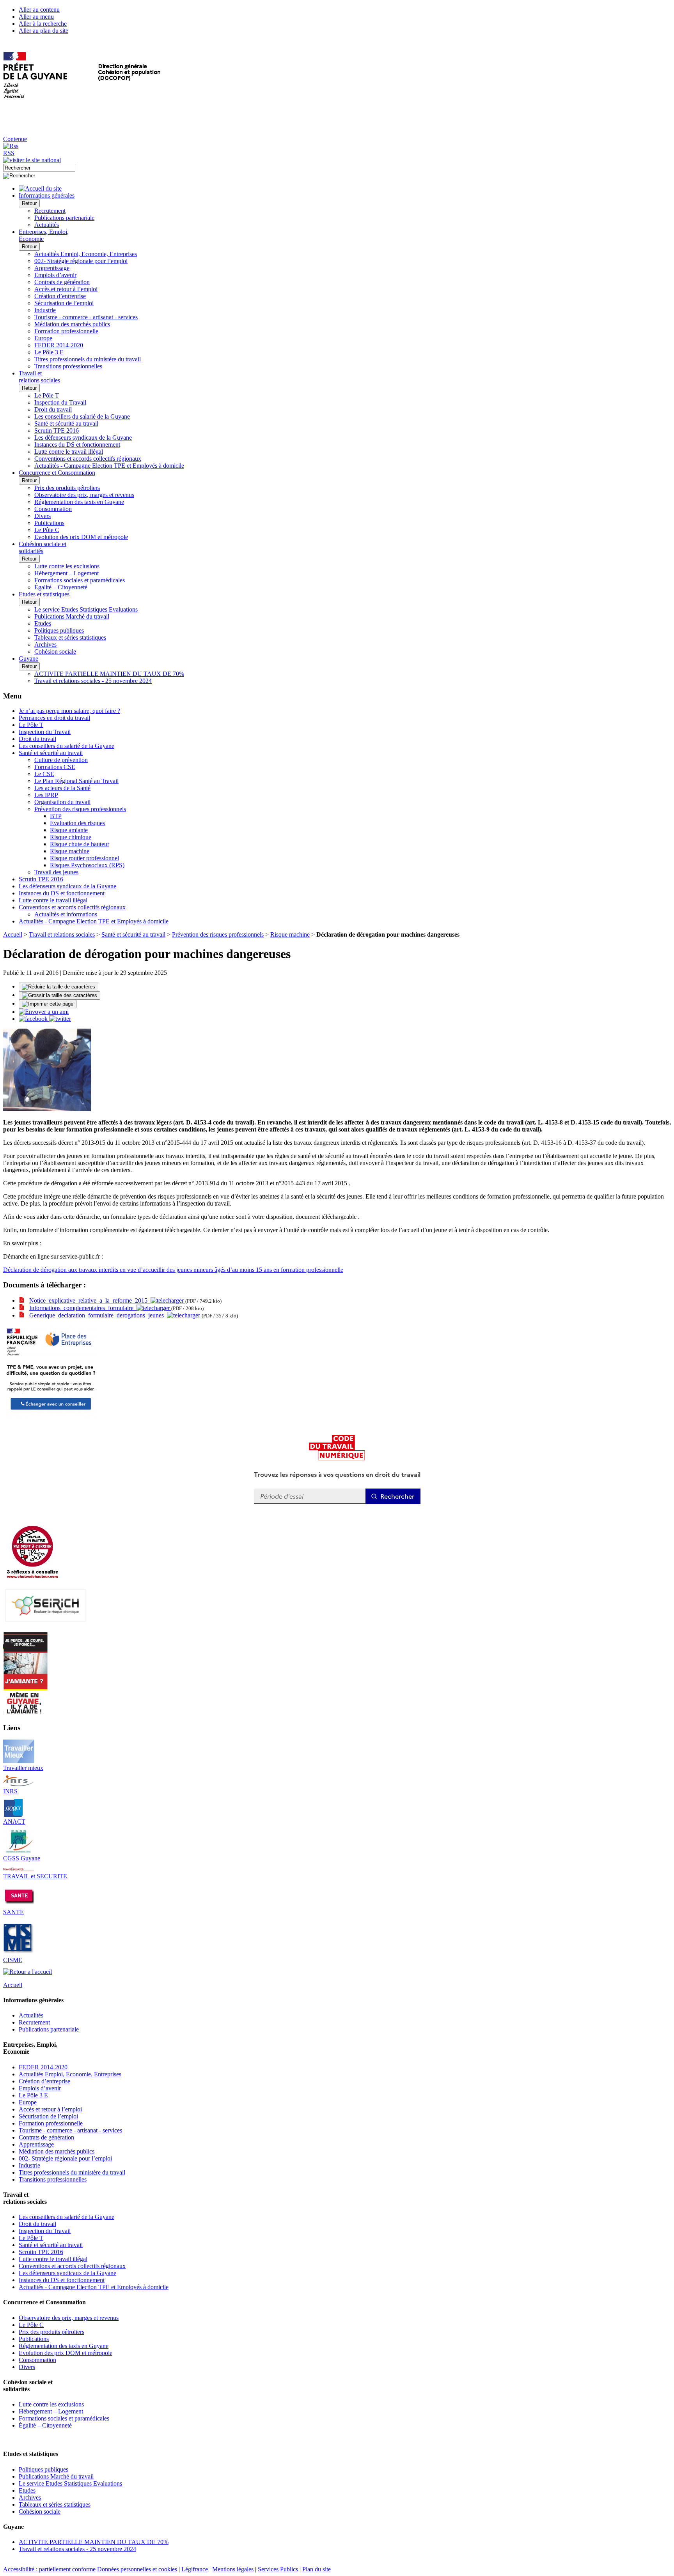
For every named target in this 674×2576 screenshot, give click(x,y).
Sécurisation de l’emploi (64, 303)
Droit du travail (53, 409)
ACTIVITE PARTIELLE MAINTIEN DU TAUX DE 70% (109, 674)
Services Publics (278, 2569)
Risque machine (70, 851)
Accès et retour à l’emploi (66, 289)
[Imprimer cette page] (48, 1004)
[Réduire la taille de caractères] (59, 987)
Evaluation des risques (77, 823)
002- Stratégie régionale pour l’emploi (81, 261)
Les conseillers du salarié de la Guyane (82, 416)
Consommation (53, 509)
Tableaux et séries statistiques (70, 637)
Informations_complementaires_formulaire (83, 1308)
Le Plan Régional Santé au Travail (76, 781)
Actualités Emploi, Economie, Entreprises (86, 254)
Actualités (47, 225)
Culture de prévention (61, 760)
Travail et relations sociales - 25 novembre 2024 (93, 681)
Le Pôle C (47, 530)
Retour (29, 203)
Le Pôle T (47, 395)
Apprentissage (52, 268)
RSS (9, 153)
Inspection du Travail (60, 402)
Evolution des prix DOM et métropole (81, 537)
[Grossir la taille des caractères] (59, 995)
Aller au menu (36, 17)
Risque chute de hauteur (80, 844)
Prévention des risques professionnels (80, 809)
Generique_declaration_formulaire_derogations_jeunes (98, 1315)
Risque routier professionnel (84, 858)
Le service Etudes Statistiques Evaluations (86, 609)
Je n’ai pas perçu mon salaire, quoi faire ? (69, 711)
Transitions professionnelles (68, 366)
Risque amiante (69, 830)
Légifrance (195, 2569)
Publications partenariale (64, 218)
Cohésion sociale (55, 652)
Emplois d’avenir (55, 275)
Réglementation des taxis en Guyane (79, 502)
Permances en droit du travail (54, 718)
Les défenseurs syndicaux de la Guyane (83, 438)
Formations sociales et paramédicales (80, 580)
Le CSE (44, 774)
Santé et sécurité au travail (66, 423)
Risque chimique (71, 837)
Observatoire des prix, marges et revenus (84, 495)
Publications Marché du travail (72, 616)
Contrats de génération (62, 282)
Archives (45, 644)
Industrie (45, 310)
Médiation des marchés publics (72, 324)
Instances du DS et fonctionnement (77, 445)
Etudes (43, 623)
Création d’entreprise (60, 296)
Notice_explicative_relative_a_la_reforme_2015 (90, 1300)
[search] (39, 168)
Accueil (13, 934)
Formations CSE (55, 767)
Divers (43, 516)
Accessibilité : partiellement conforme (49, 2569)
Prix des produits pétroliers (67, 488)
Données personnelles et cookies (137, 2569)
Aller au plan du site (43, 31)
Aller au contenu (39, 10)
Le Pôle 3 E (49, 352)
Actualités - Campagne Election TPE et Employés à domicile (109, 466)
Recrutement (50, 211)
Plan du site (317, 2569)
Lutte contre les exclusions (67, 566)
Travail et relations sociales (62, 934)
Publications (49, 523)
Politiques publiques (59, 630)
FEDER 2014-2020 (59, 345)
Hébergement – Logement (67, 573)
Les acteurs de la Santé (62, 788)
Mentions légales (233, 2569)
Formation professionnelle (66, 331)
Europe (43, 338)
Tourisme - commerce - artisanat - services (86, 317)
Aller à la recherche (43, 24)
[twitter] (60, 1019)
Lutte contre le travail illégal (69, 452)
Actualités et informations (66, 914)
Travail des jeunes (56, 872)
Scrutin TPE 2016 (57, 431)
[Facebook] (34, 1019)
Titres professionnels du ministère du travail (88, 359)
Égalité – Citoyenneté (61, 587)
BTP (56, 816)
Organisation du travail (62, 802)
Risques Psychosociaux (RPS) (87, 865)
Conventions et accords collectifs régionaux (88, 459)
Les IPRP (46, 795)
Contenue (15, 139)
